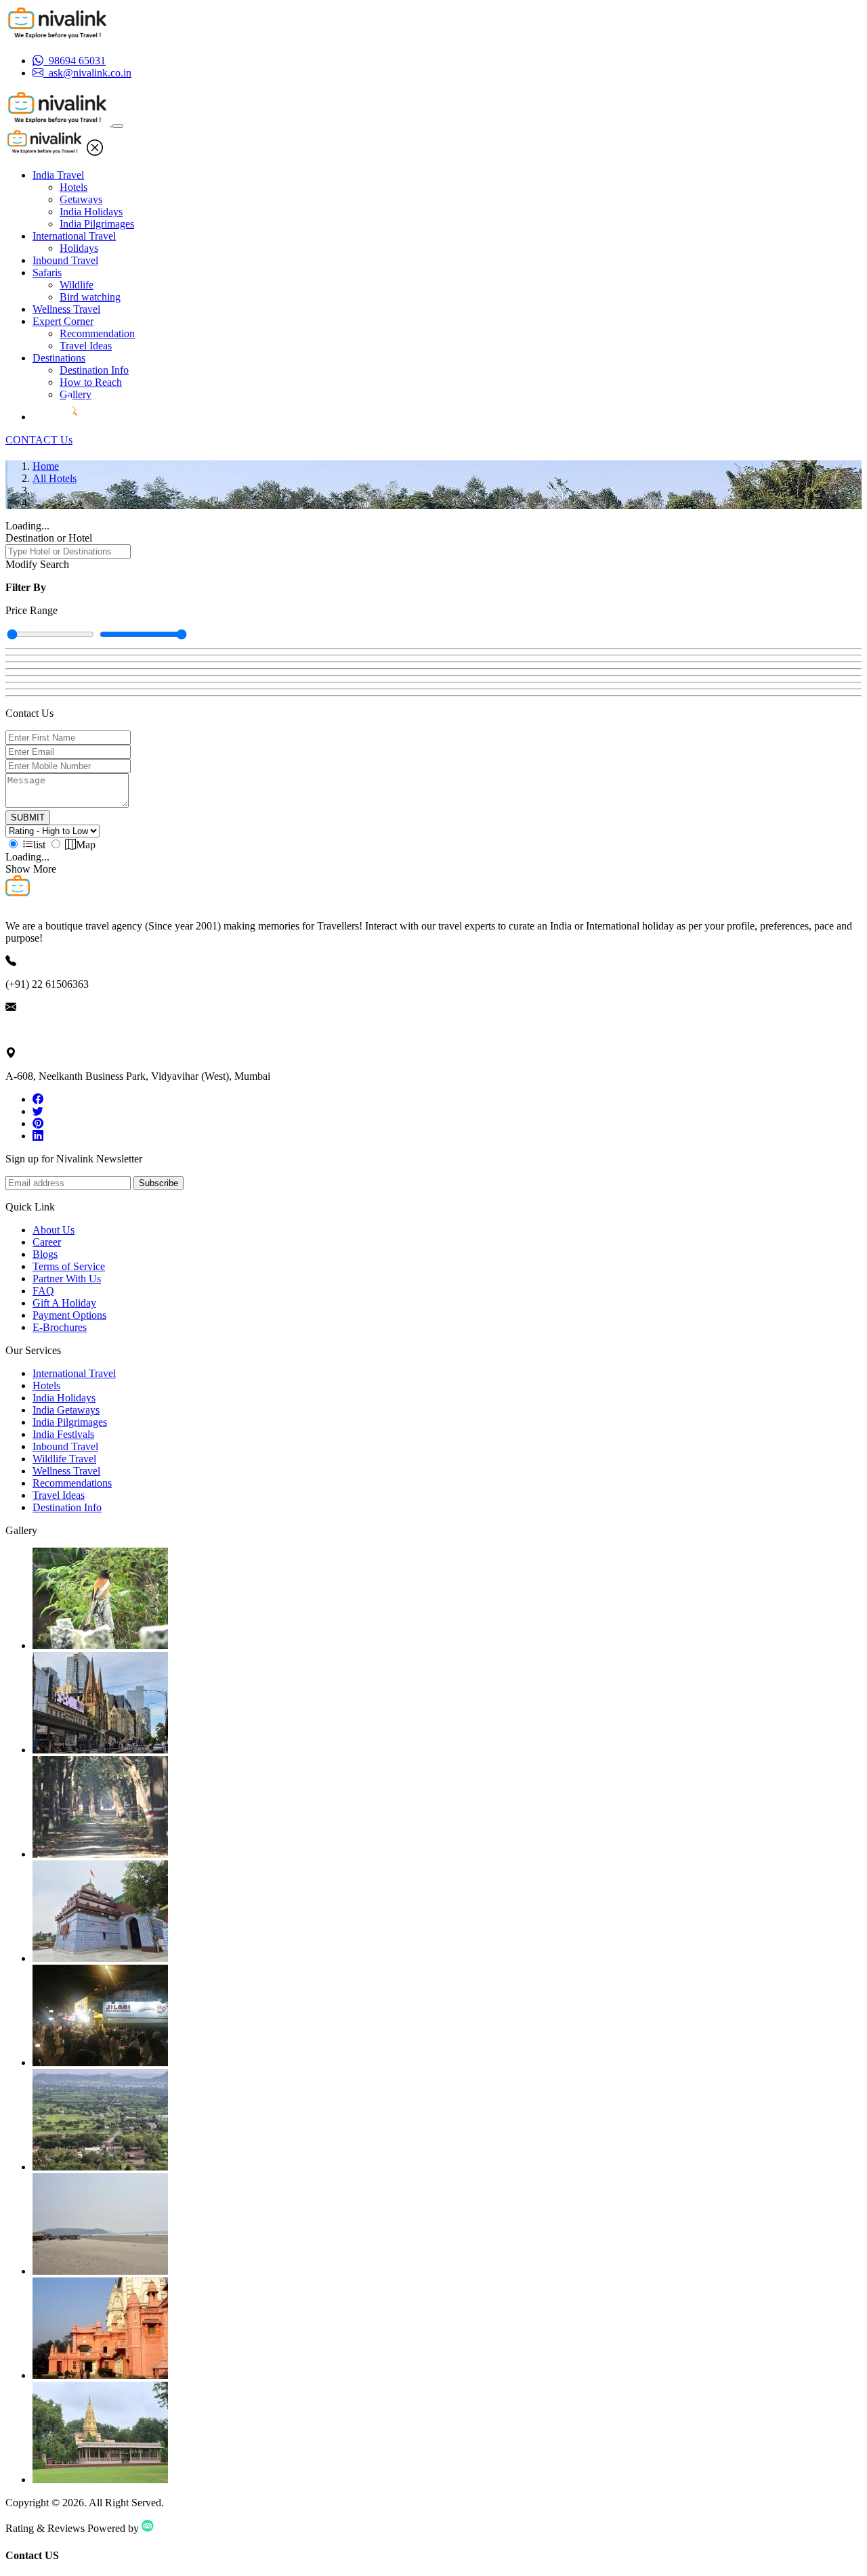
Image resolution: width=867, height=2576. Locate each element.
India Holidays (91, 212)
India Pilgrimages (97, 224)
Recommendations (72, 1483)
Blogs (45, 1254)
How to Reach (91, 382)
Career (47, 1242)
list (39, 845)
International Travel (74, 236)
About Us (54, 1230)
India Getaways (66, 1410)
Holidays (79, 248)
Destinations (59, 358)
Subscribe (158, 1183)
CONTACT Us (39, 440)
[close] (95, 152)
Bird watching (90, 297)
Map (86, 845)
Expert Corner (63, 321)
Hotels (73, 187)
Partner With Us (67, 1279)
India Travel (58, 175)
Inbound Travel (65, 260)
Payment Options (69, 1315)
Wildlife (77, 285)
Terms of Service (69, 1266)
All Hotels (55, 478)
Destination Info (94, 370)
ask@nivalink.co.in (47, 1030)
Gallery (76, 394)
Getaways (81, 199)
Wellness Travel (66, 309)
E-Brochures (60, 1327)
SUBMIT (28, 817)
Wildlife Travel (64, 1459)
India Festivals (63, 1434)
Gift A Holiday (64, 1303)
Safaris (47, 272)
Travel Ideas (86, 346)
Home (46, 466)
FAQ (43, 1291)
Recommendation (97, 333)
